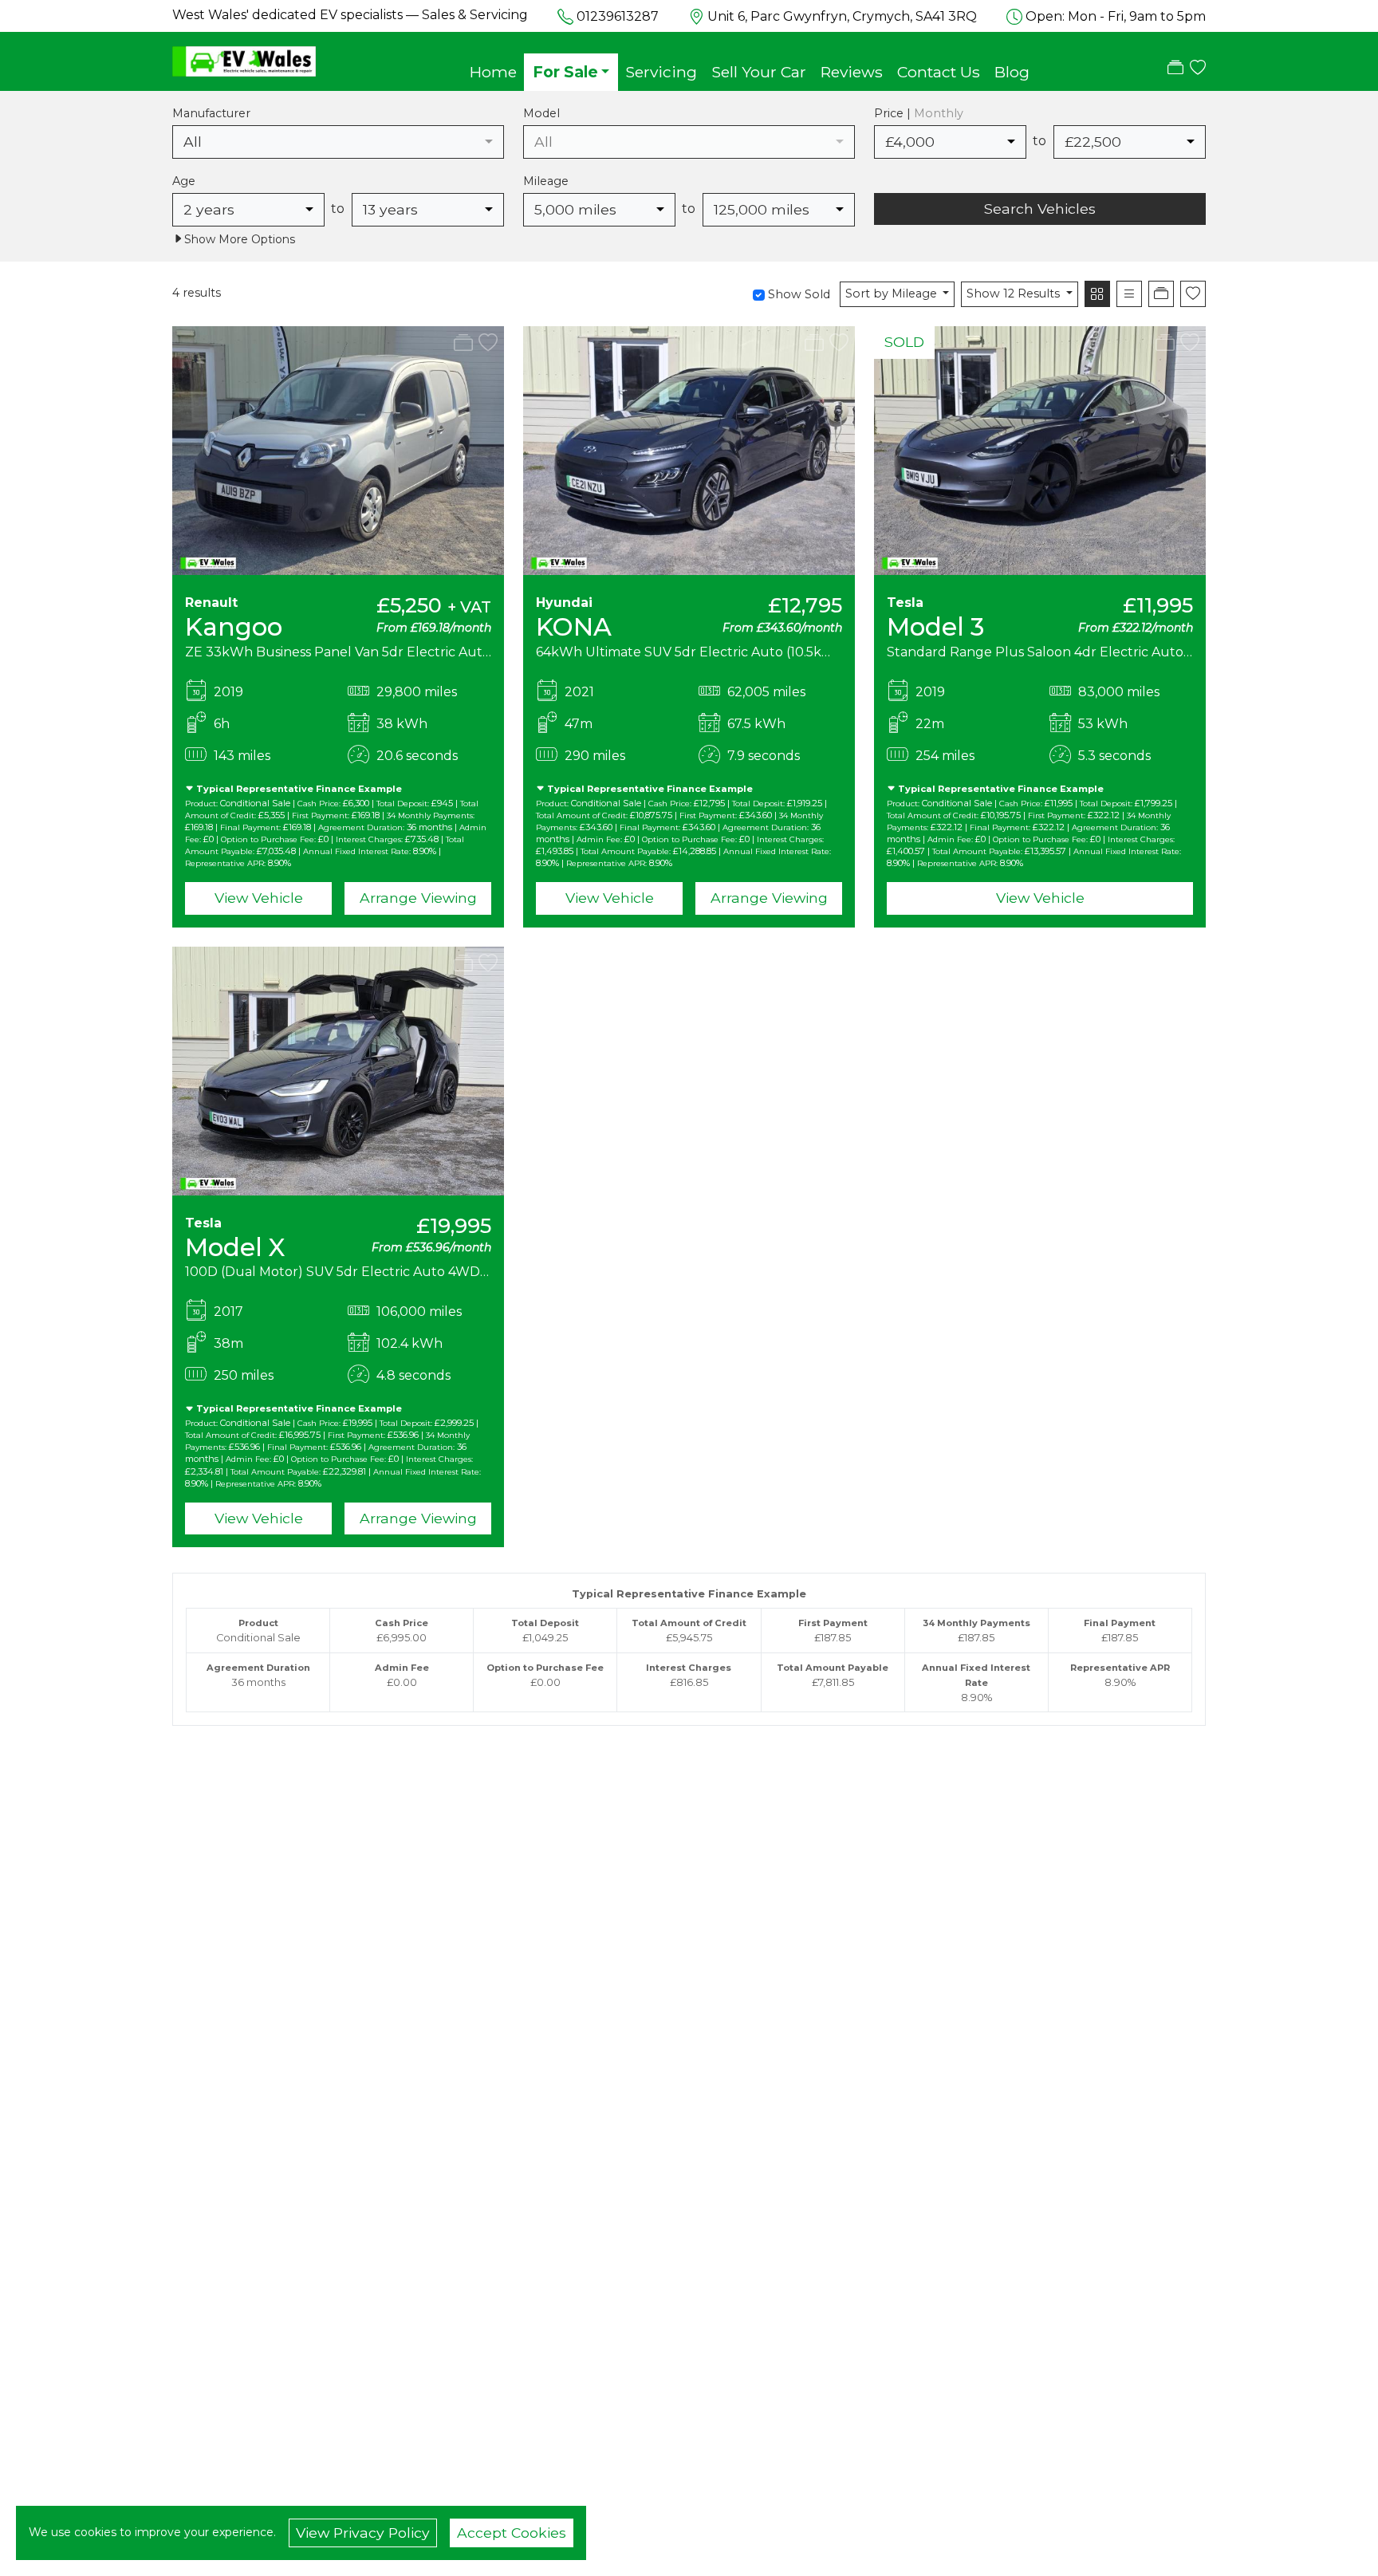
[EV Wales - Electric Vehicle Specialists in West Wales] (244, 60)
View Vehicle (259, 898)
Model (541, 113)
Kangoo (234, 627)
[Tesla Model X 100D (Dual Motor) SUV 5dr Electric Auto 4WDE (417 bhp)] (338, 1070)
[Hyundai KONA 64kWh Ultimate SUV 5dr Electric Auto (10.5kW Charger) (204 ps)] (689, 450)
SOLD (904, 342)
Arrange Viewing (418, 898)
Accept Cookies (512, 2533)
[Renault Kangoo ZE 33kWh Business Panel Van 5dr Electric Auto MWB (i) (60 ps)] (338, 450)
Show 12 (1013, 293)
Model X (235, 1247)
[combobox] (338, 142)
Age (184, 181)
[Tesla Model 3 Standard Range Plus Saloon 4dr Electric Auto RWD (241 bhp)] (1040, 450)
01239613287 (618, 16)
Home (493, 72)
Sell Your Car (759, 72)
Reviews (852, 72)
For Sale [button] (565, 72)
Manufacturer (211, 113)
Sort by (891, 293)
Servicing (661, 72)
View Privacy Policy (363, 2533)
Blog (1012, 72)
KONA (574, 627)
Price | (919, 113)
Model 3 (935, 627)
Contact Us (939, 72)
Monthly (939, 113)
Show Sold (797, 294)
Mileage (546, 181)
